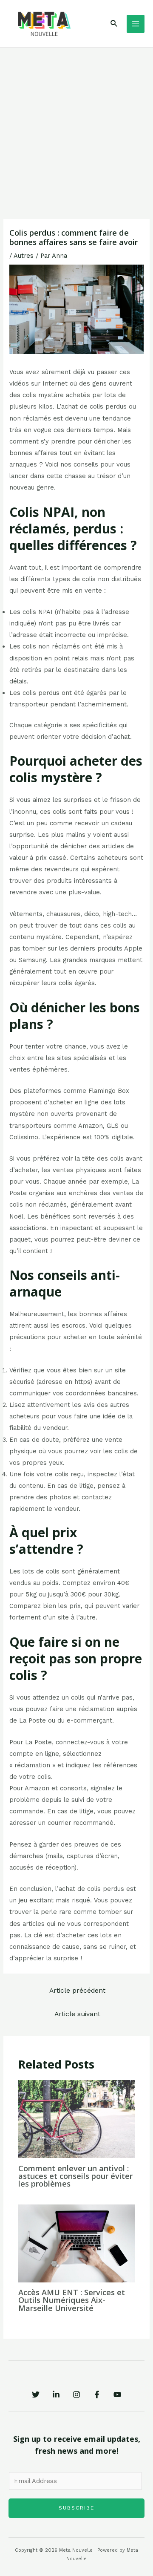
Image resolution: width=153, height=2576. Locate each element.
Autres (24, 256)
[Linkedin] (56, 2394)
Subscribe (76, 2508)
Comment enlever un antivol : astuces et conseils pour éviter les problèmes (75, 2176)
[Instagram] (76, 2394)
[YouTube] (117, 2394)
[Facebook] (97, 2394)
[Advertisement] (76, 129)
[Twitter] (36, 2394)
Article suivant (77, 2014)
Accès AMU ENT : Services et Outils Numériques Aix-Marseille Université (72, 2300)
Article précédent (77, 1991)
